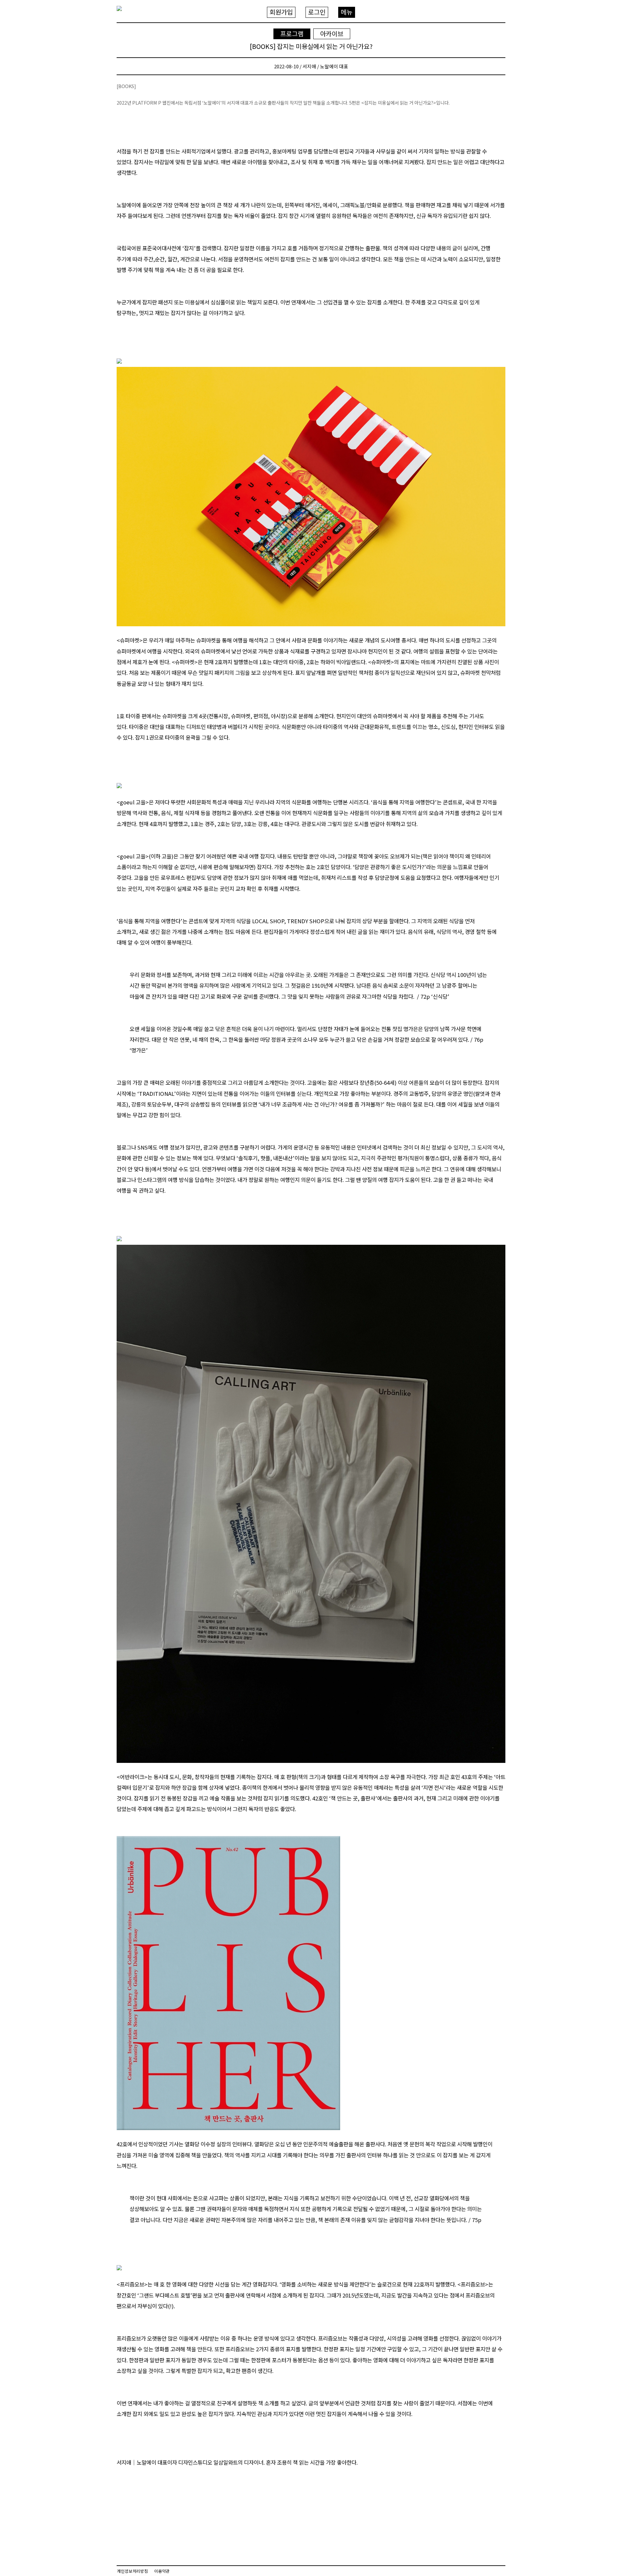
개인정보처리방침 (132, 2571)
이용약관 (162, 2571)
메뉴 (347, 12)
